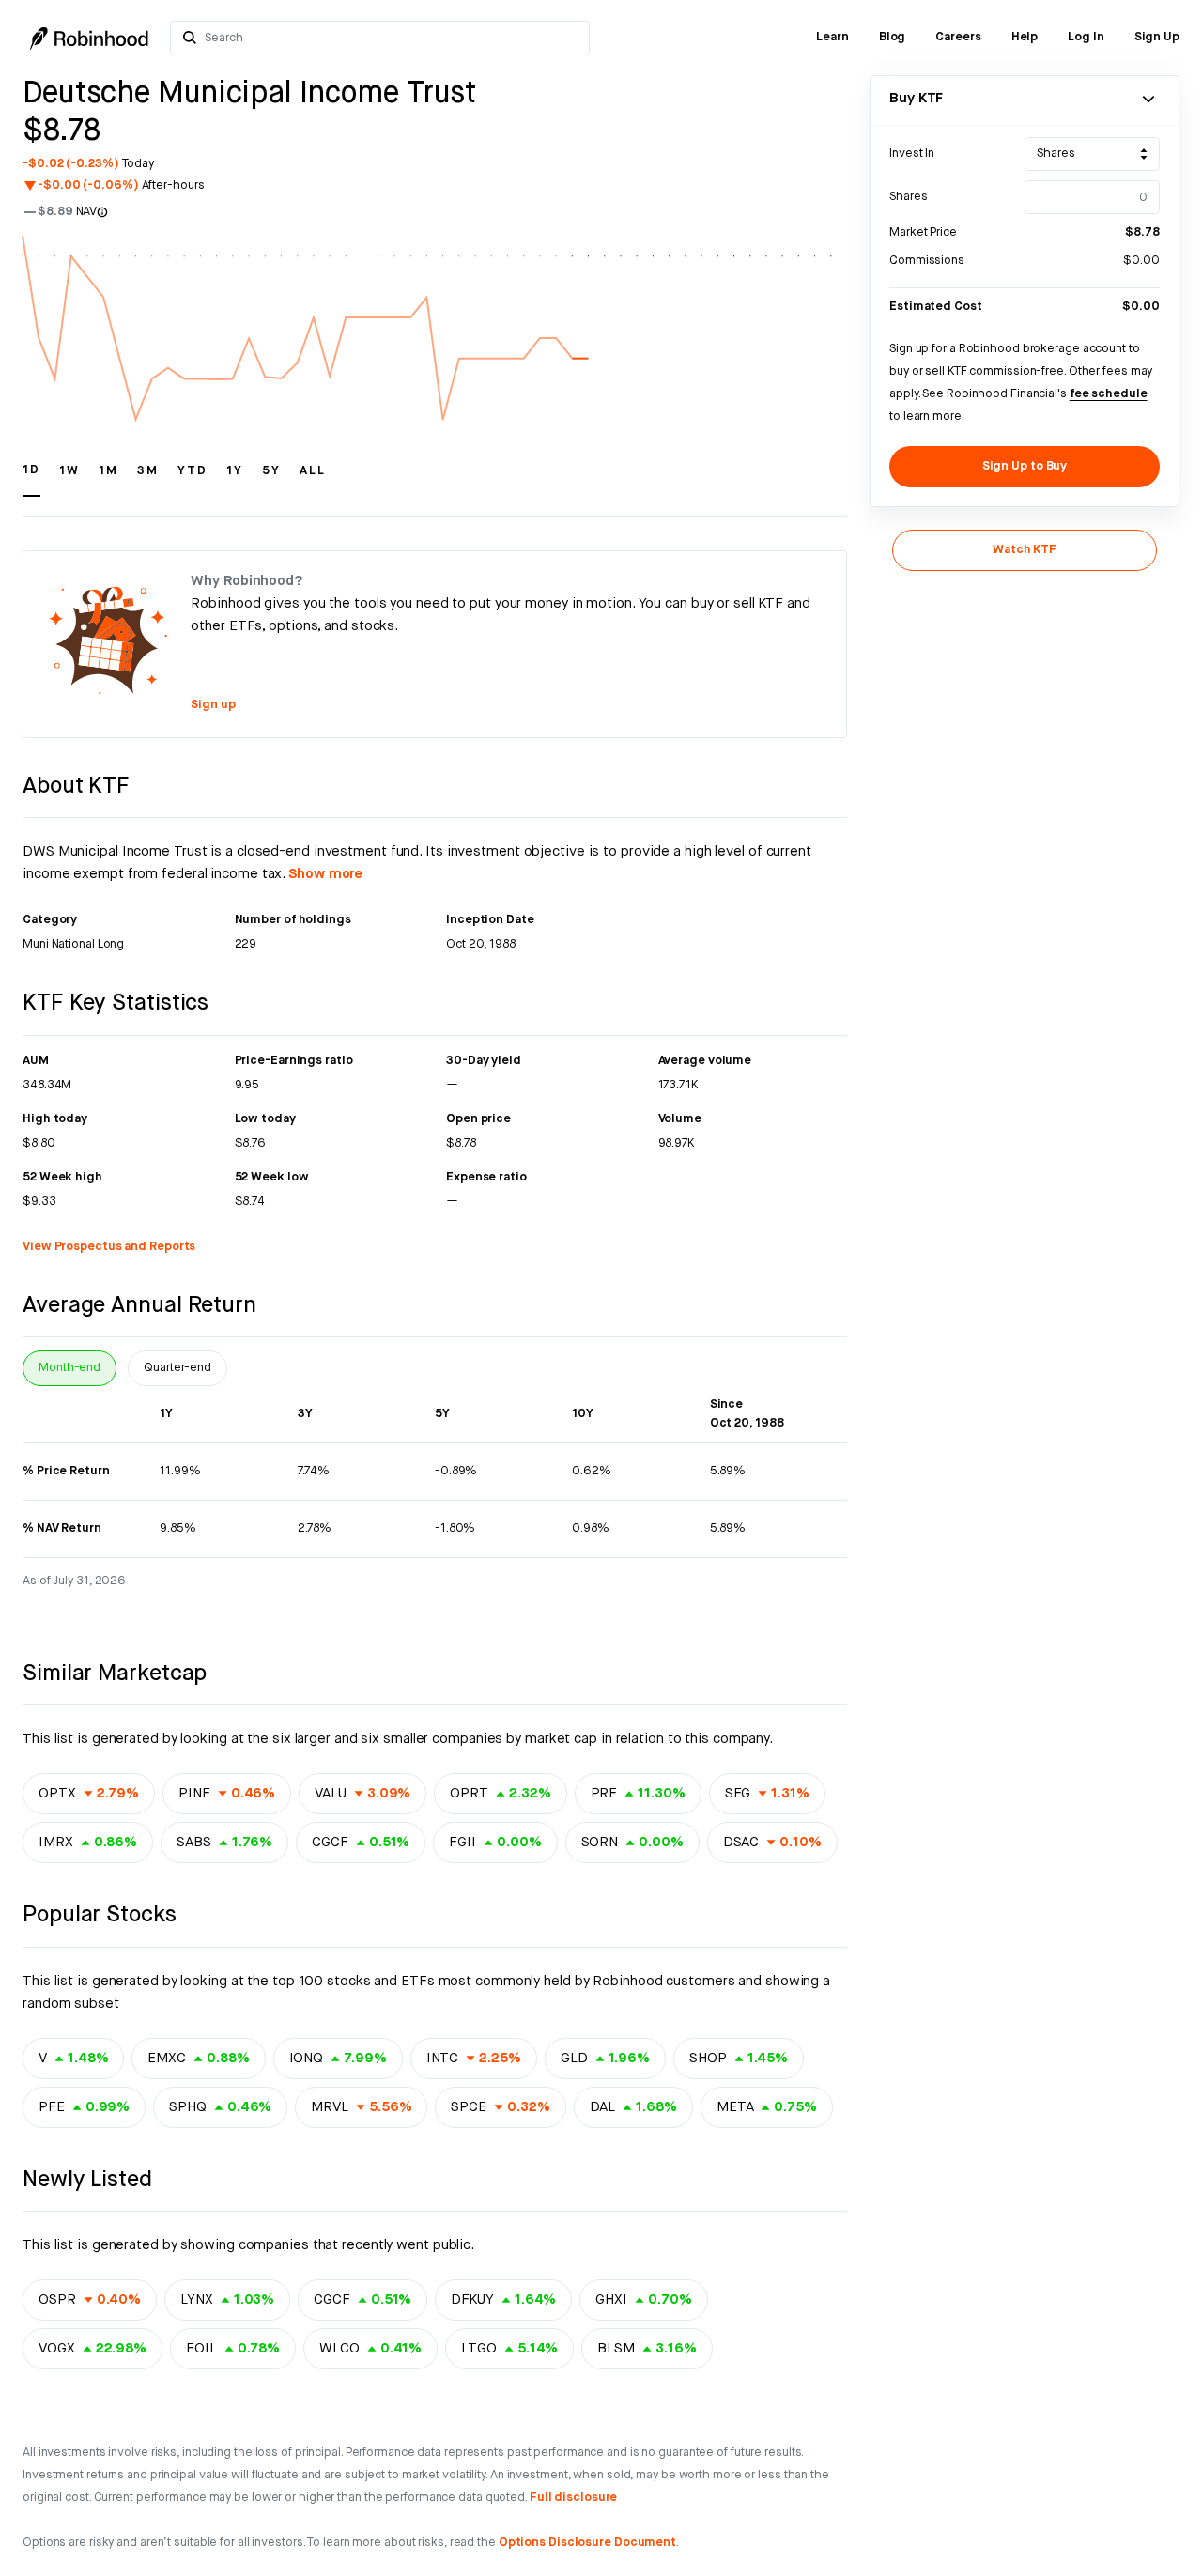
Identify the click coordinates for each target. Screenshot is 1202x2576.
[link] (832, 38)
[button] (31, 479)
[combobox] (393, 38)
